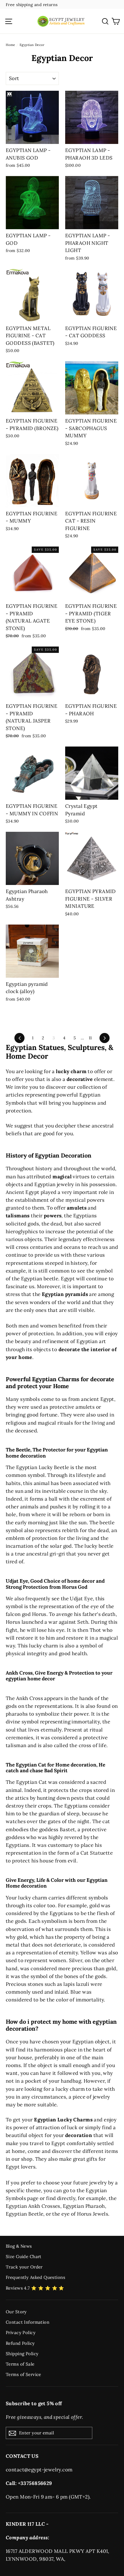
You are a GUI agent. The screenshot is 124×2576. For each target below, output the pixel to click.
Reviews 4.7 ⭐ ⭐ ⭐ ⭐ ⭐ (35, 2288)
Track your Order (24, 2267)
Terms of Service (24, 2374)
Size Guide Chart (24, 2256)
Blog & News (19, 2246)
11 (90, 1038)
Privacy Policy (21, 2333)
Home (11, 45)
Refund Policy (20, 2343)
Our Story (16, 2312)
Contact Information (28, 2322)
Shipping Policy (22, 2354)
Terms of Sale (20, 2364)
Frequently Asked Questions (35, 2277)
